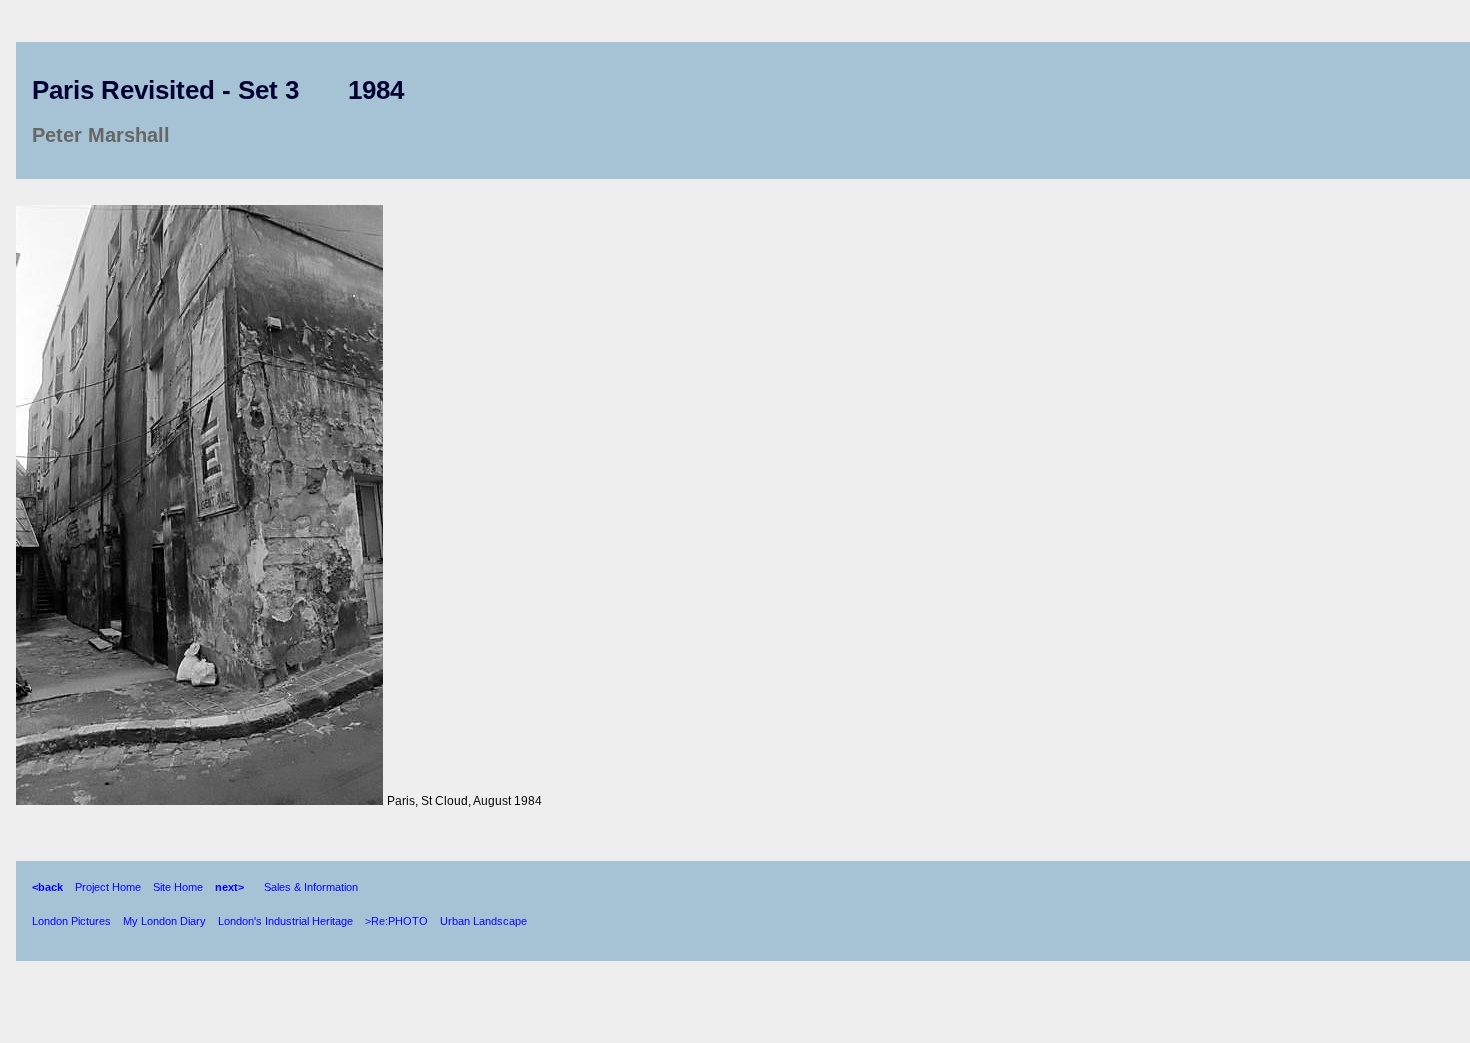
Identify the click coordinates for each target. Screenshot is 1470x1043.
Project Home (108, 887)
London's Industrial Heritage (285, 921)
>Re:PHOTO (396, 921)
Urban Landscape (483, 921)
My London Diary (164, 921)
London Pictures (71, 921)
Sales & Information (311, 887)
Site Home (178, 887)
